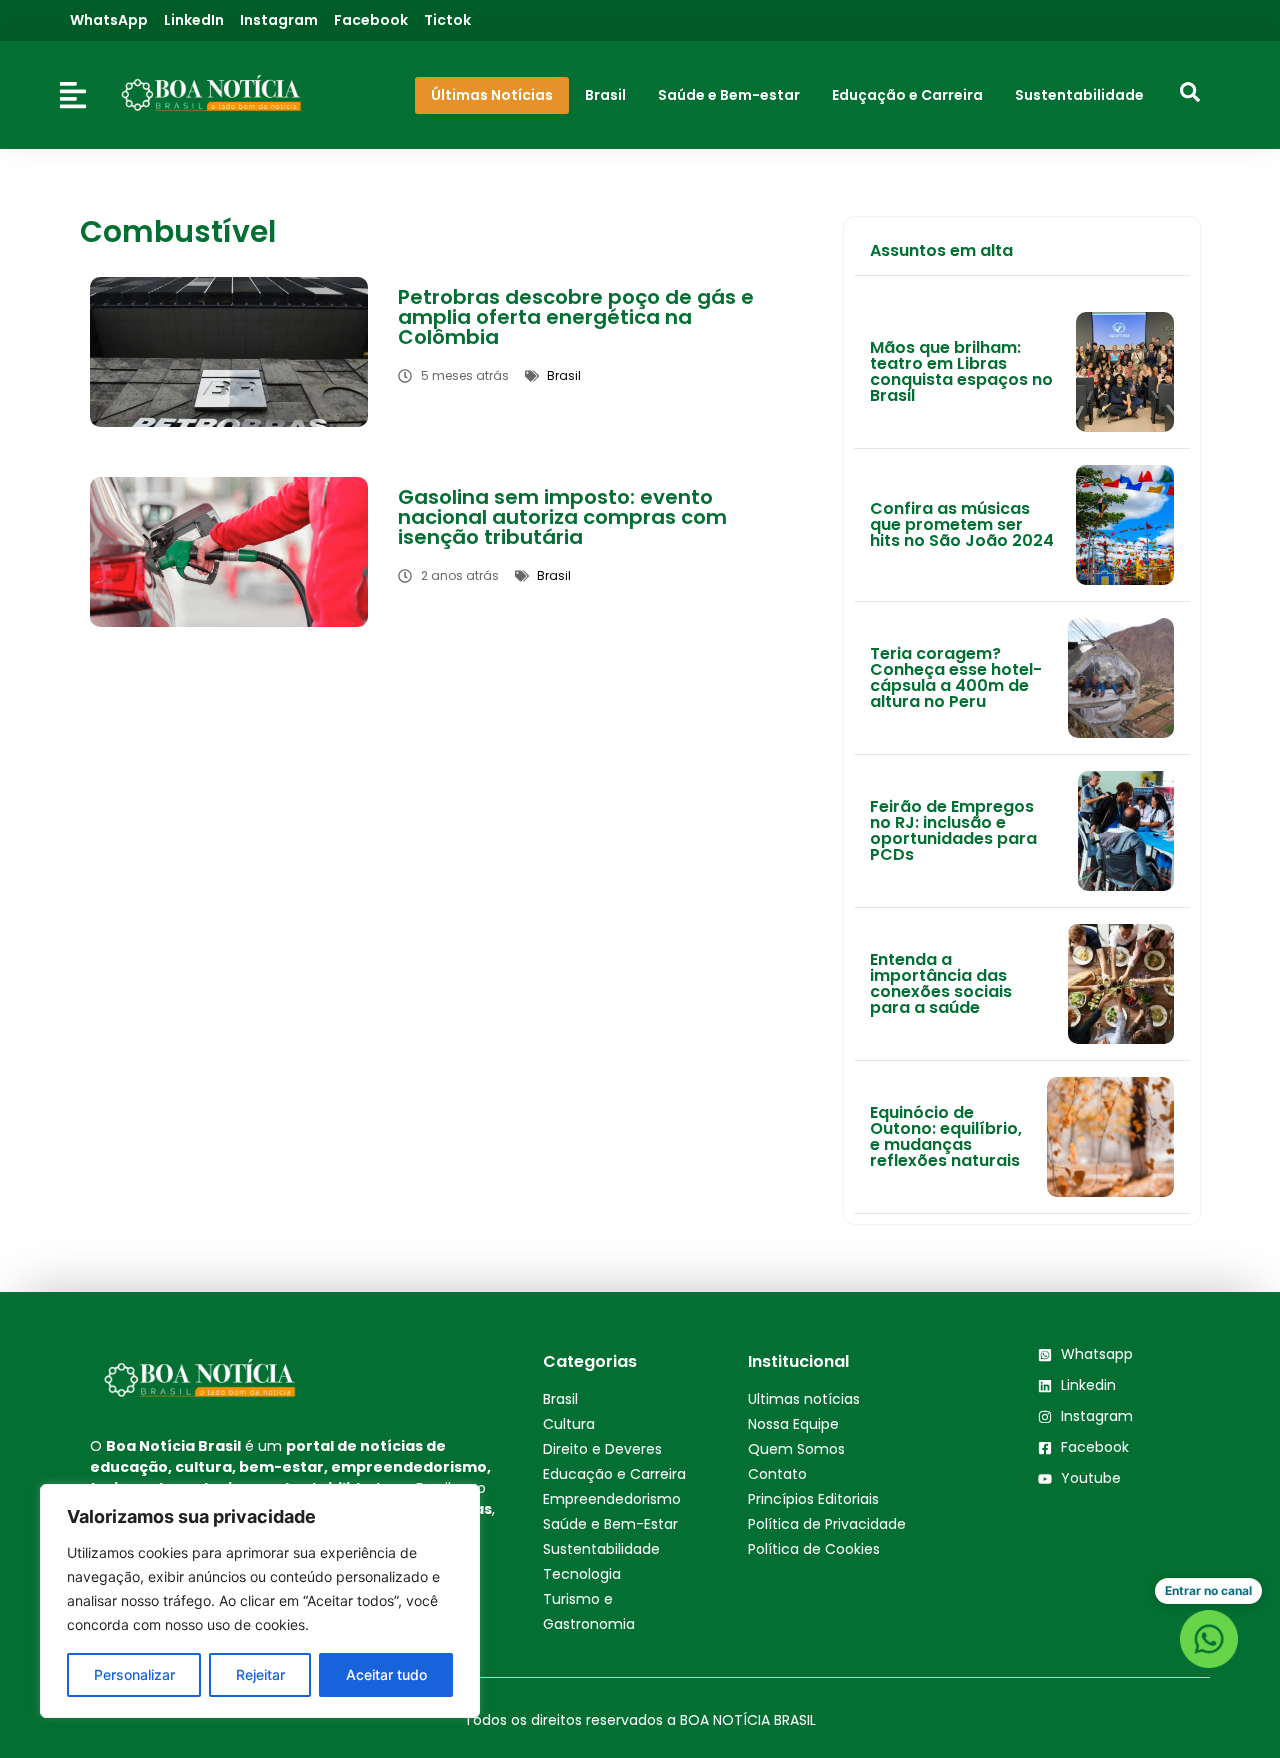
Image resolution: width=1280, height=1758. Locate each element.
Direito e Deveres (602, 1449)
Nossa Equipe (793, 1424)
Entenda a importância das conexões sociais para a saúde (941, 983)
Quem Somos (796, 1449)
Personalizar (134, 1674)
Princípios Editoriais (813, 1499)
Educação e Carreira (614, 1474)
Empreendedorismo (612, 1499)
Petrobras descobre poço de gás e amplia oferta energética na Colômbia (576, 317)
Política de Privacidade (827, 1524)
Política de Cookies (814, 1549)
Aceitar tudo (386, 1674)
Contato (777, 1474)
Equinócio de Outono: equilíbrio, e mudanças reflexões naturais (946, 1136)
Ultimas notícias (804, 1399)
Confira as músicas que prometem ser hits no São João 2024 (962, 524)
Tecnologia (582, 1574)
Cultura (569, 1424)
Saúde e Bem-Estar (610, 1524)
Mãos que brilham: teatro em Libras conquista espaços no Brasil (961, 371)
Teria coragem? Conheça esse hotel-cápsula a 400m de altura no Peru (956, 677)
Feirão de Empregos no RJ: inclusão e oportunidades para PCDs (953, 830)
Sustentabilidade (601, 1549)
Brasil (560, 1399)
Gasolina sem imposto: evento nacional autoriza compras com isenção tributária (562, 517)
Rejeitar (260, 1674)
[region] (260, 1601)
